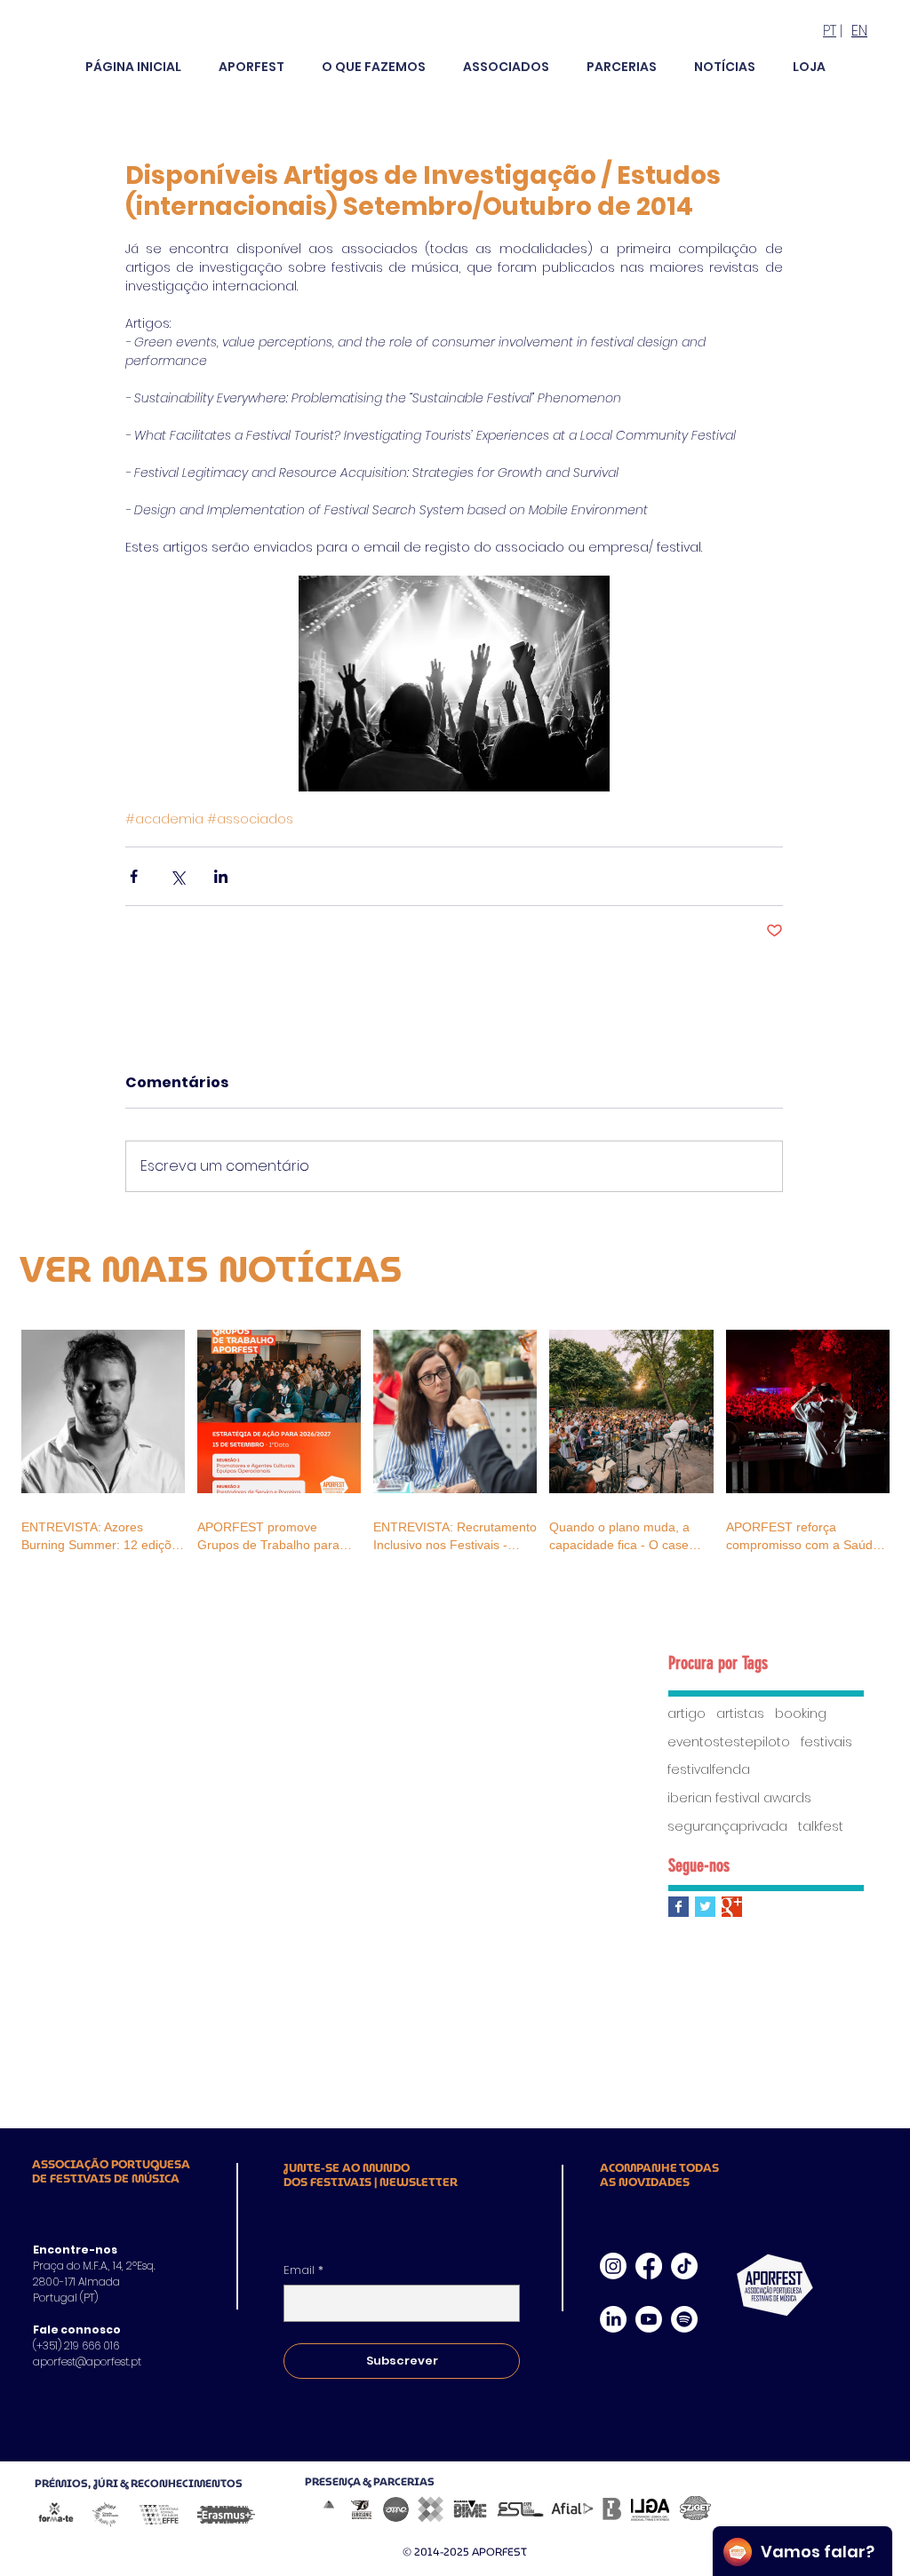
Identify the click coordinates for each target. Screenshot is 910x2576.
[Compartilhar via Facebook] (134, 876)
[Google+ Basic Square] (732, 1907)
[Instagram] (613, 2266)
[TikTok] (684, 2266)
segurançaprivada (727, 1827)
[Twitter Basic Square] (705, 1907)
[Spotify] (684, 2319)
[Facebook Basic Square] (679, 1907)
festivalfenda (709, 1770)
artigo (686, 1714)
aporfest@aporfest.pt (87, 2361)
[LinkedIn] (613, 2319)
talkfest (821, 1827)
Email (303, 2270)
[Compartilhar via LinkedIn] (221, 876)
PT (830, 31)
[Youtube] (649, 2319)
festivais (826, 1742)
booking (801, 1714)
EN (859, 31)
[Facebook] (649, 2266)
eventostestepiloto (729, 1742)
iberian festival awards (739, 1798)
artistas (740, 1714)
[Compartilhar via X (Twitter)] (177, 876)
